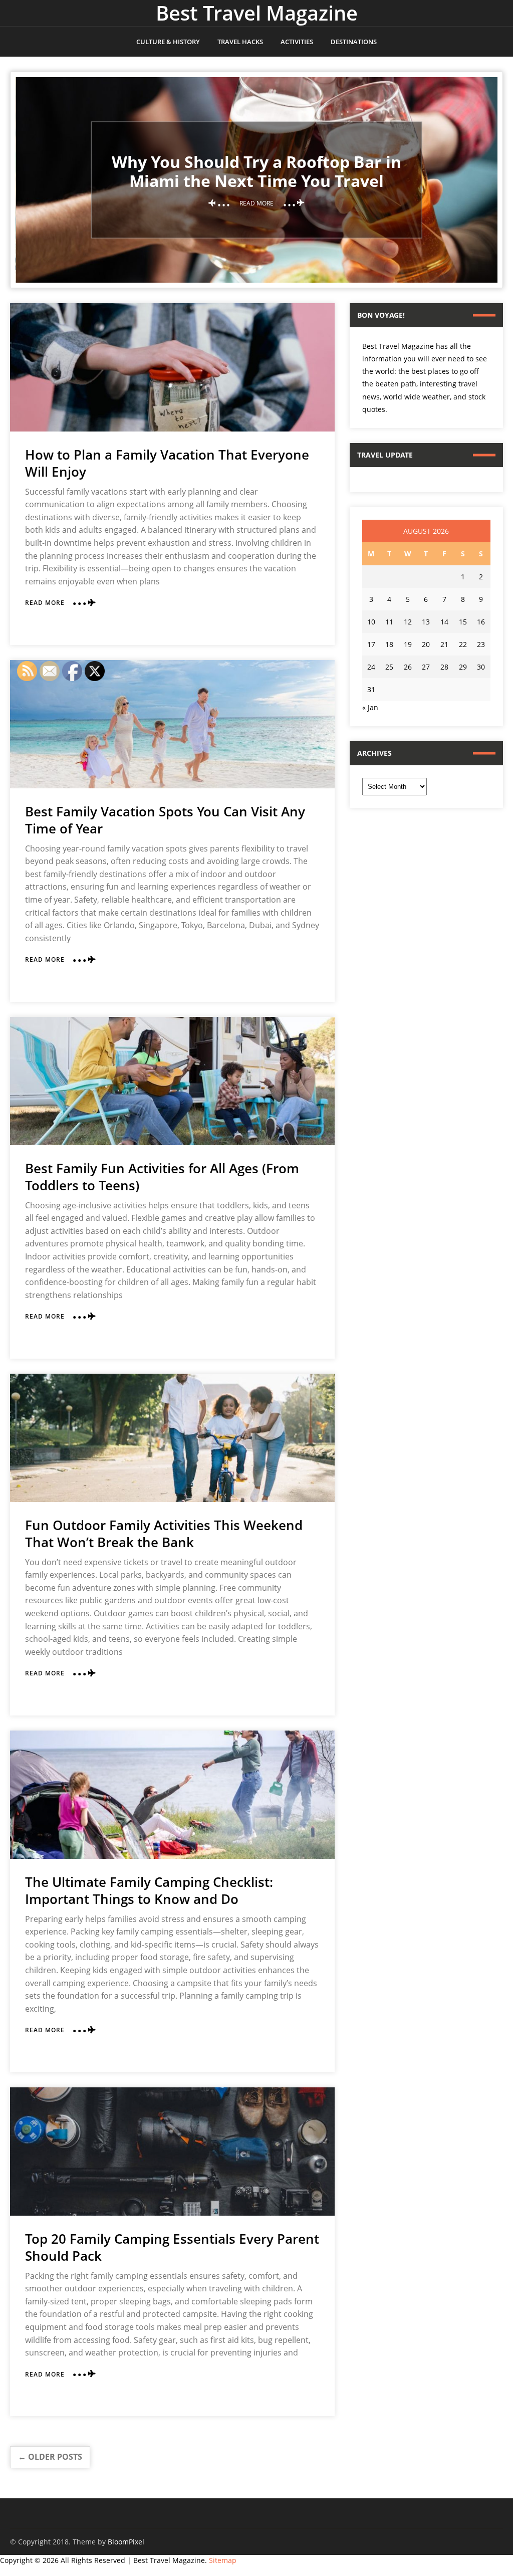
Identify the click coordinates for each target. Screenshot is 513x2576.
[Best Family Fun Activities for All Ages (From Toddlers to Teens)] (172, 1081)
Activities (297, 42)
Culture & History (168, 42)
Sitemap (223, 2560)
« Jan (370, 707)
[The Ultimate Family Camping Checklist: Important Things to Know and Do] (172, 1795)
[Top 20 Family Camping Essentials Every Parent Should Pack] (172, 2152)
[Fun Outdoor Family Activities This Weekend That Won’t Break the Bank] (172, 1438)
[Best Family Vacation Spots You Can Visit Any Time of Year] (172, 724)
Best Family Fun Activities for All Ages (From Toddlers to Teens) (162, 1177)
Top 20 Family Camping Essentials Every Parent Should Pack (172, 2247)
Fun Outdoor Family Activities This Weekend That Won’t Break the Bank (164, 1534)
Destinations (354, 42)
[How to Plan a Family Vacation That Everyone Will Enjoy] (172, 367)
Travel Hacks (240, 42)
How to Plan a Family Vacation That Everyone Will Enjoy (167, 463)
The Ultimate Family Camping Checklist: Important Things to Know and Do (149, 1890)
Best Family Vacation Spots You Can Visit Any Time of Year (165, 820)
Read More (45, 603)
